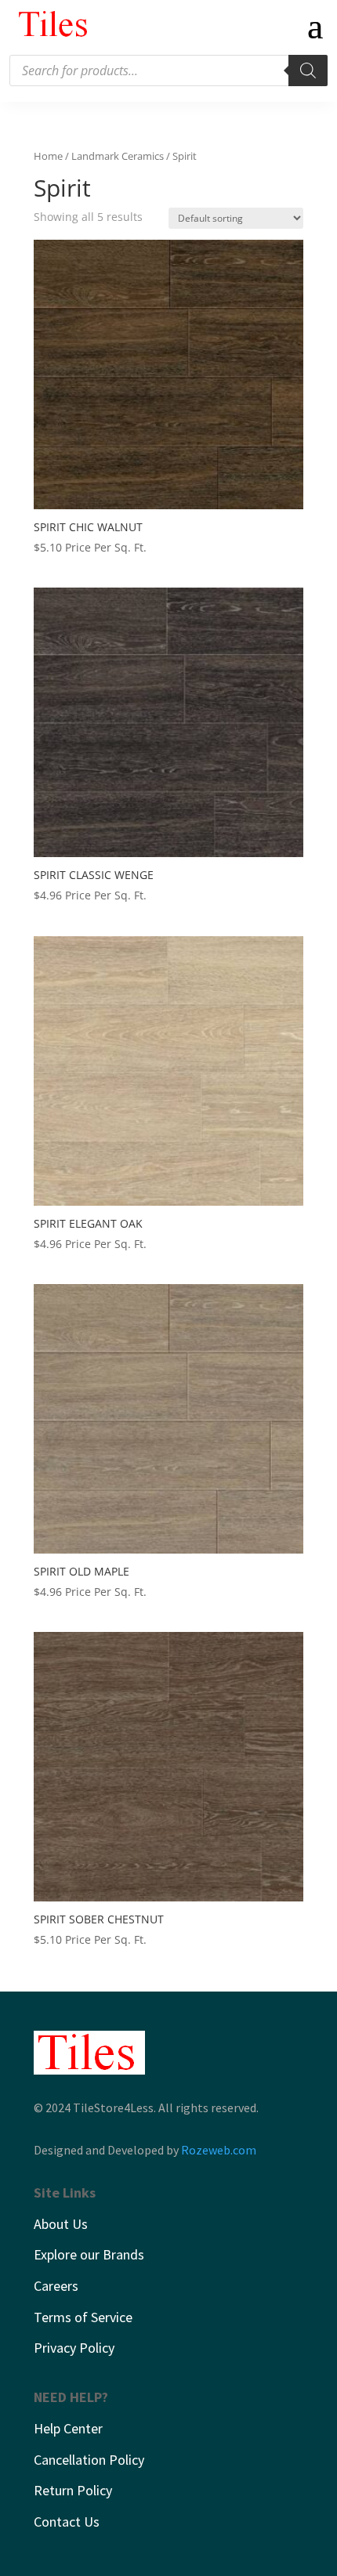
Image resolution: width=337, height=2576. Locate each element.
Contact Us (67, 2522)
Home (48, 156)
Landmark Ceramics (118, 156)
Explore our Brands (89, 2254)
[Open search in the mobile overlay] (168, 71)
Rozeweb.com (219, 2150)
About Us (61, 2224)
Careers (56, 2286)
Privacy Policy (74, 2348)
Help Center (68, 2428)
